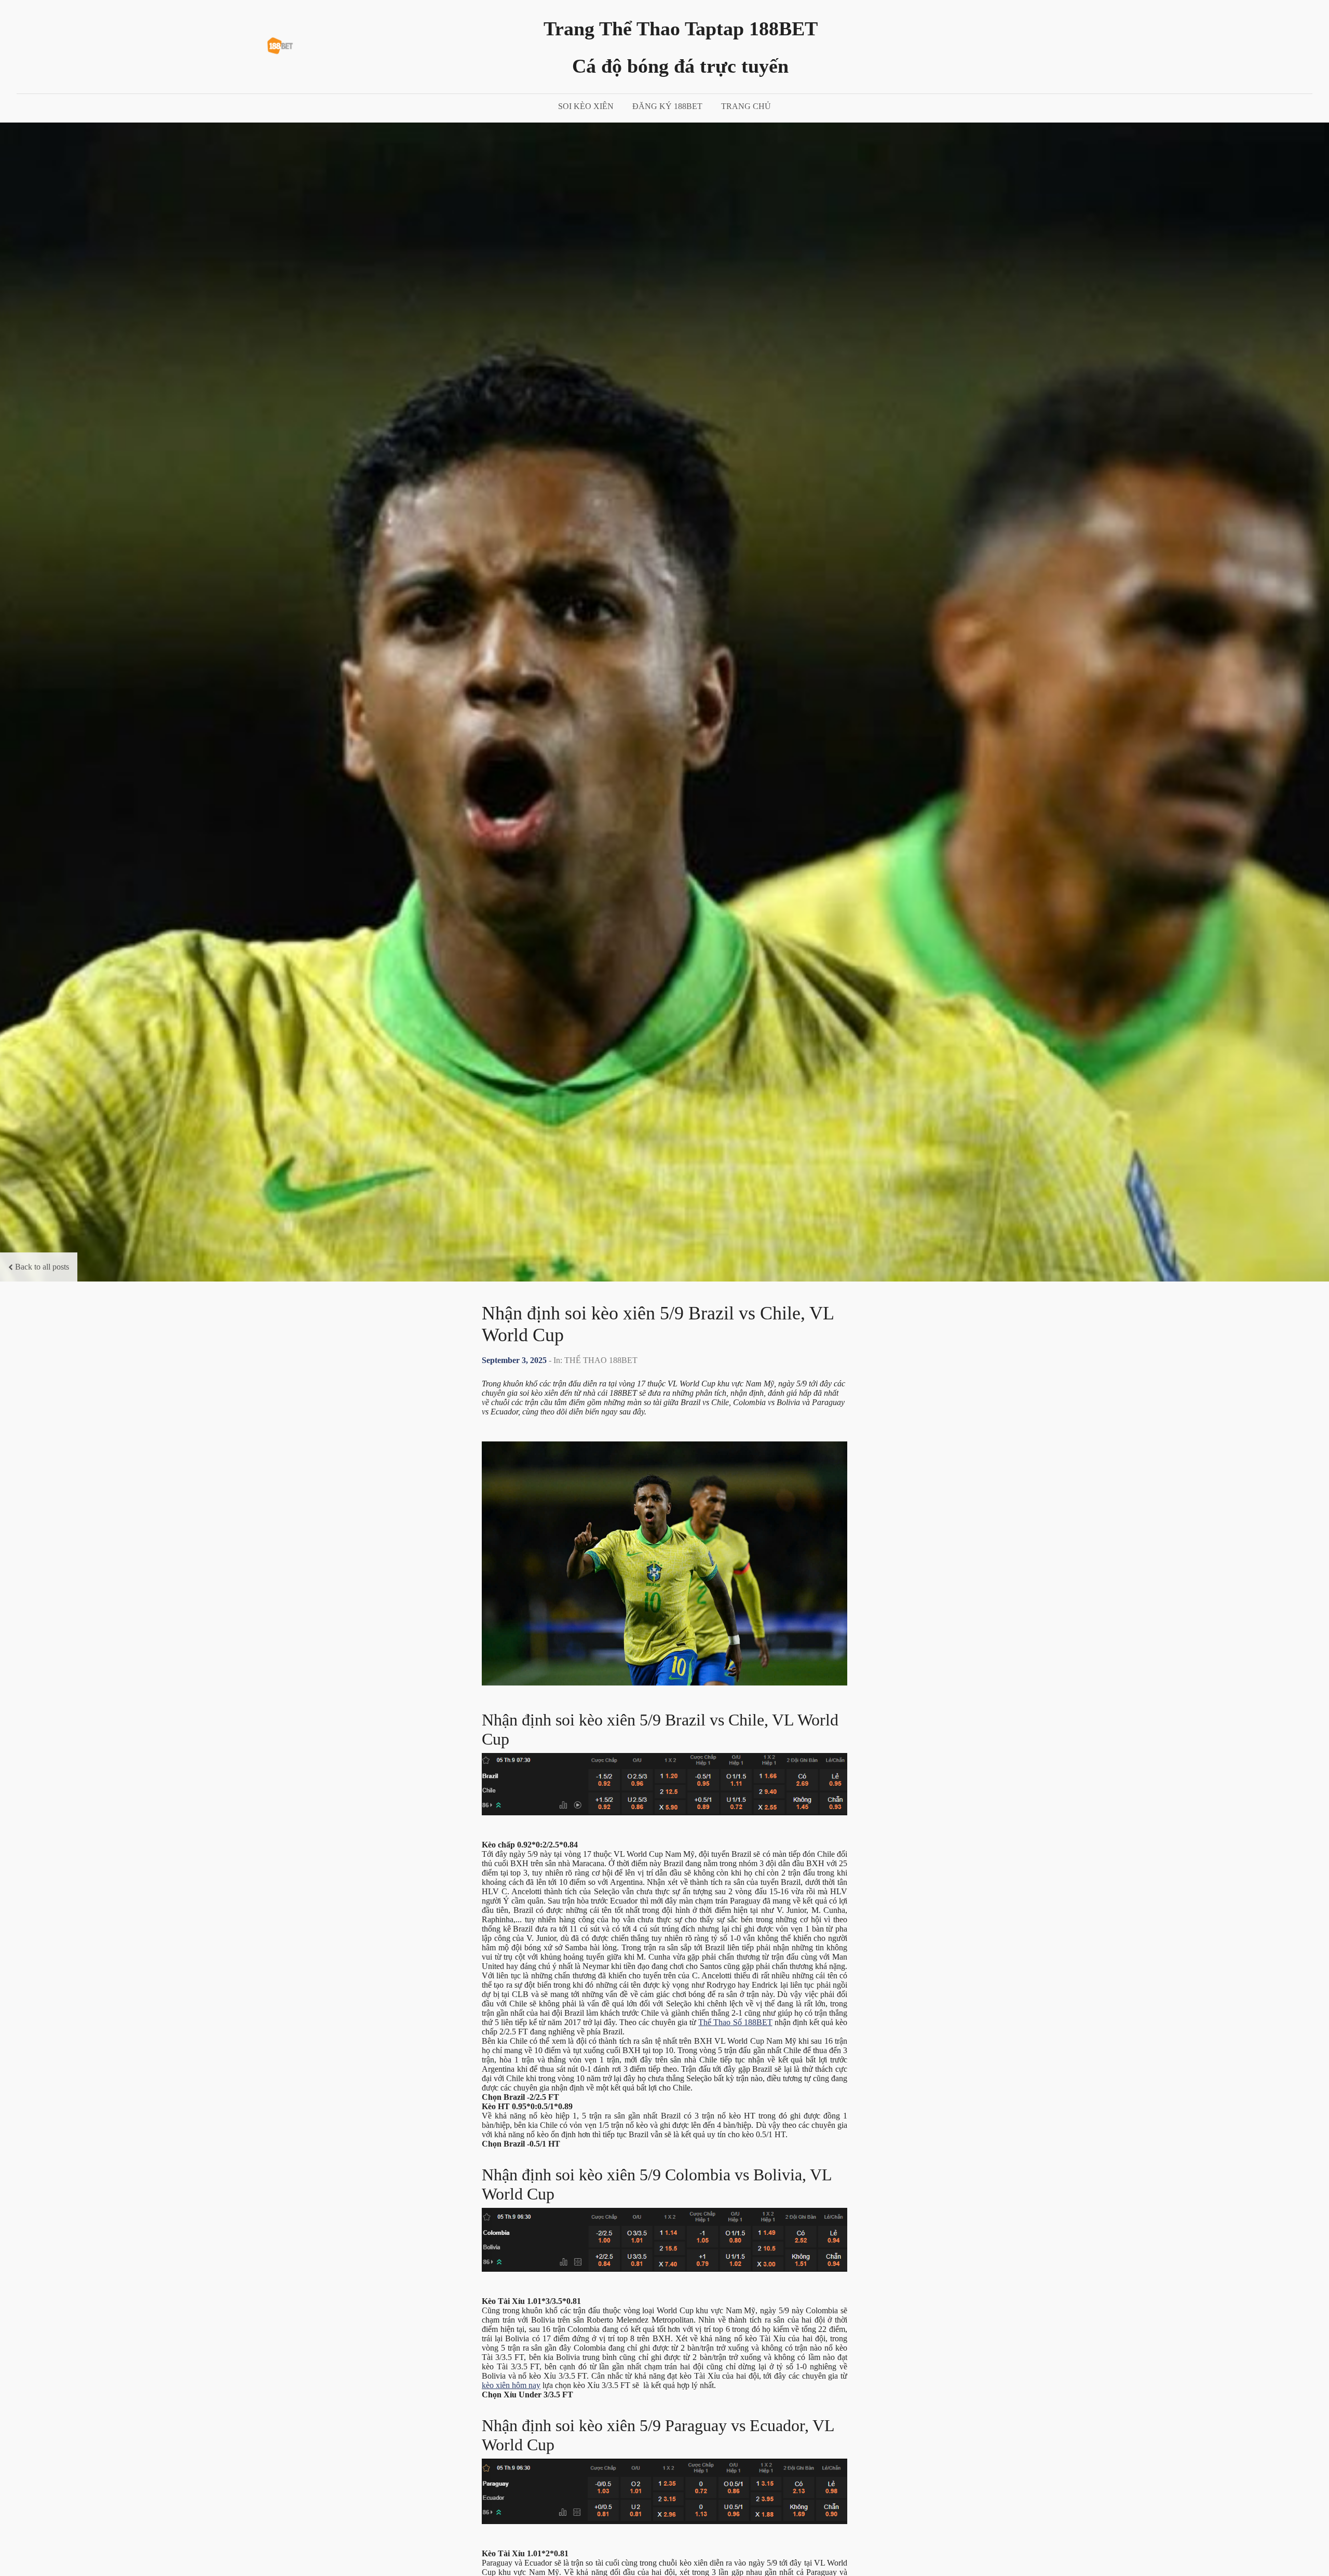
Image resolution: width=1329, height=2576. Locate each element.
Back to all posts (42, 1267)
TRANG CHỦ (746, 106)
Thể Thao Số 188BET (735, 2022)
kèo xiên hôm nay (511, 2385)
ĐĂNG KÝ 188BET (667, 106)
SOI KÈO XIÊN (586, 106)
